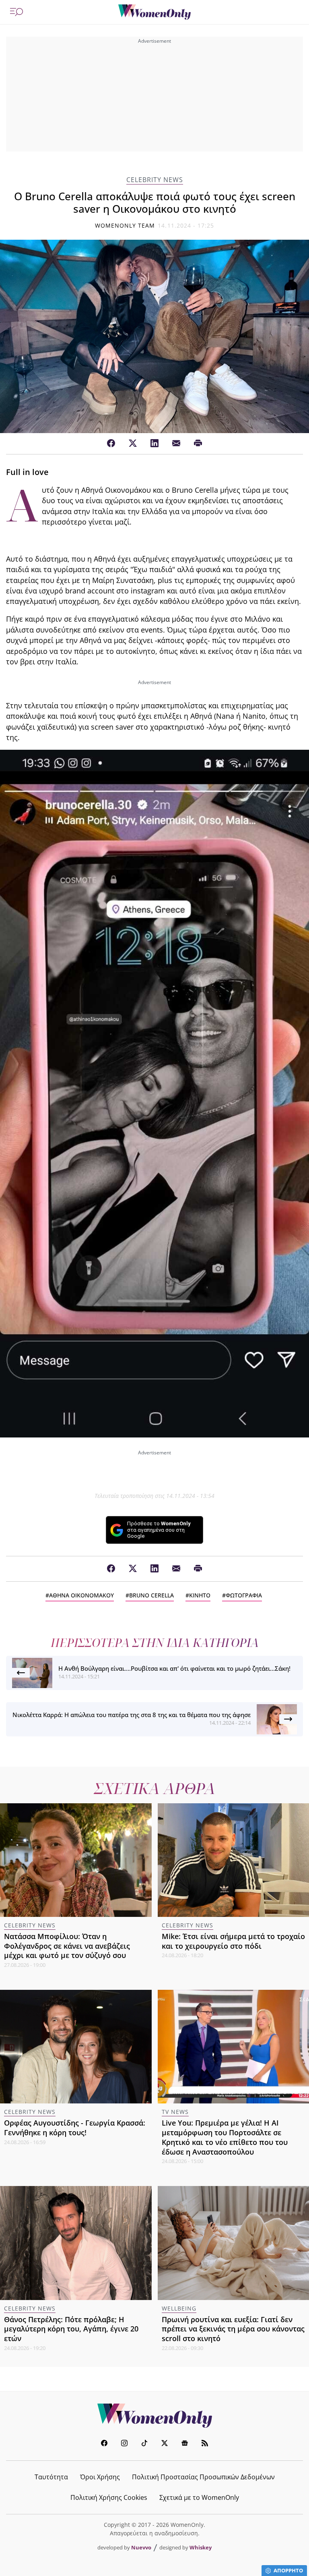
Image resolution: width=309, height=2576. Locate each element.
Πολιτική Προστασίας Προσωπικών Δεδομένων (203, 2477)
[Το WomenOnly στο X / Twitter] (165, 2444)
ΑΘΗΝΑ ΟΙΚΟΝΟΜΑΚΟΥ (81, 1595)
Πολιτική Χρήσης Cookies (109, 2497)
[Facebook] (111, 444)
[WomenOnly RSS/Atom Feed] (205, 2444)
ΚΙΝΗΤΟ (200, 1595)
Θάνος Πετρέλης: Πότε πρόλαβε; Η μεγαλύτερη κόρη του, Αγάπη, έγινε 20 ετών (71, 2329)
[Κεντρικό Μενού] (16, 12)
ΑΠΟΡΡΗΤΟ (288, 2570)
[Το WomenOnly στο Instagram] (124, 2444)
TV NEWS (175, 2112)
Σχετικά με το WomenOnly (199, 2497)
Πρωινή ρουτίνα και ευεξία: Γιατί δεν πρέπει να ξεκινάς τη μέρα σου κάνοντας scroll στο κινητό (233, 2329)
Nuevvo (141, 2547)
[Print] (198, 444)
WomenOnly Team (125, 225)
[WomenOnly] (154, 12)
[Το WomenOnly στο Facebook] (104, 2444)
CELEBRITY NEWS (155, 180)
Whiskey (201, 2547)
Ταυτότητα (51, 2477)
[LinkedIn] (154, 444)
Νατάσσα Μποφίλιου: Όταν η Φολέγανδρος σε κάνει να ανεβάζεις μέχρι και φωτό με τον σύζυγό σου (67, 1946)
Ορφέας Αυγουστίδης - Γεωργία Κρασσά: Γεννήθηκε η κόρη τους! (75, 2128)
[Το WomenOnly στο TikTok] (144, 2444)
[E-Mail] (176, 444)
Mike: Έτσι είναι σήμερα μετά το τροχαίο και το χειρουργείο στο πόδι (233, 1941)
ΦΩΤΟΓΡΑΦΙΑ (244, 1595)
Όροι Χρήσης (100, 2477)
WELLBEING (179, 2308)
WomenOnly (154, 2416)
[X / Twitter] (133, 444)
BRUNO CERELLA (151, 1595)
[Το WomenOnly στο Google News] (185, 2444)
